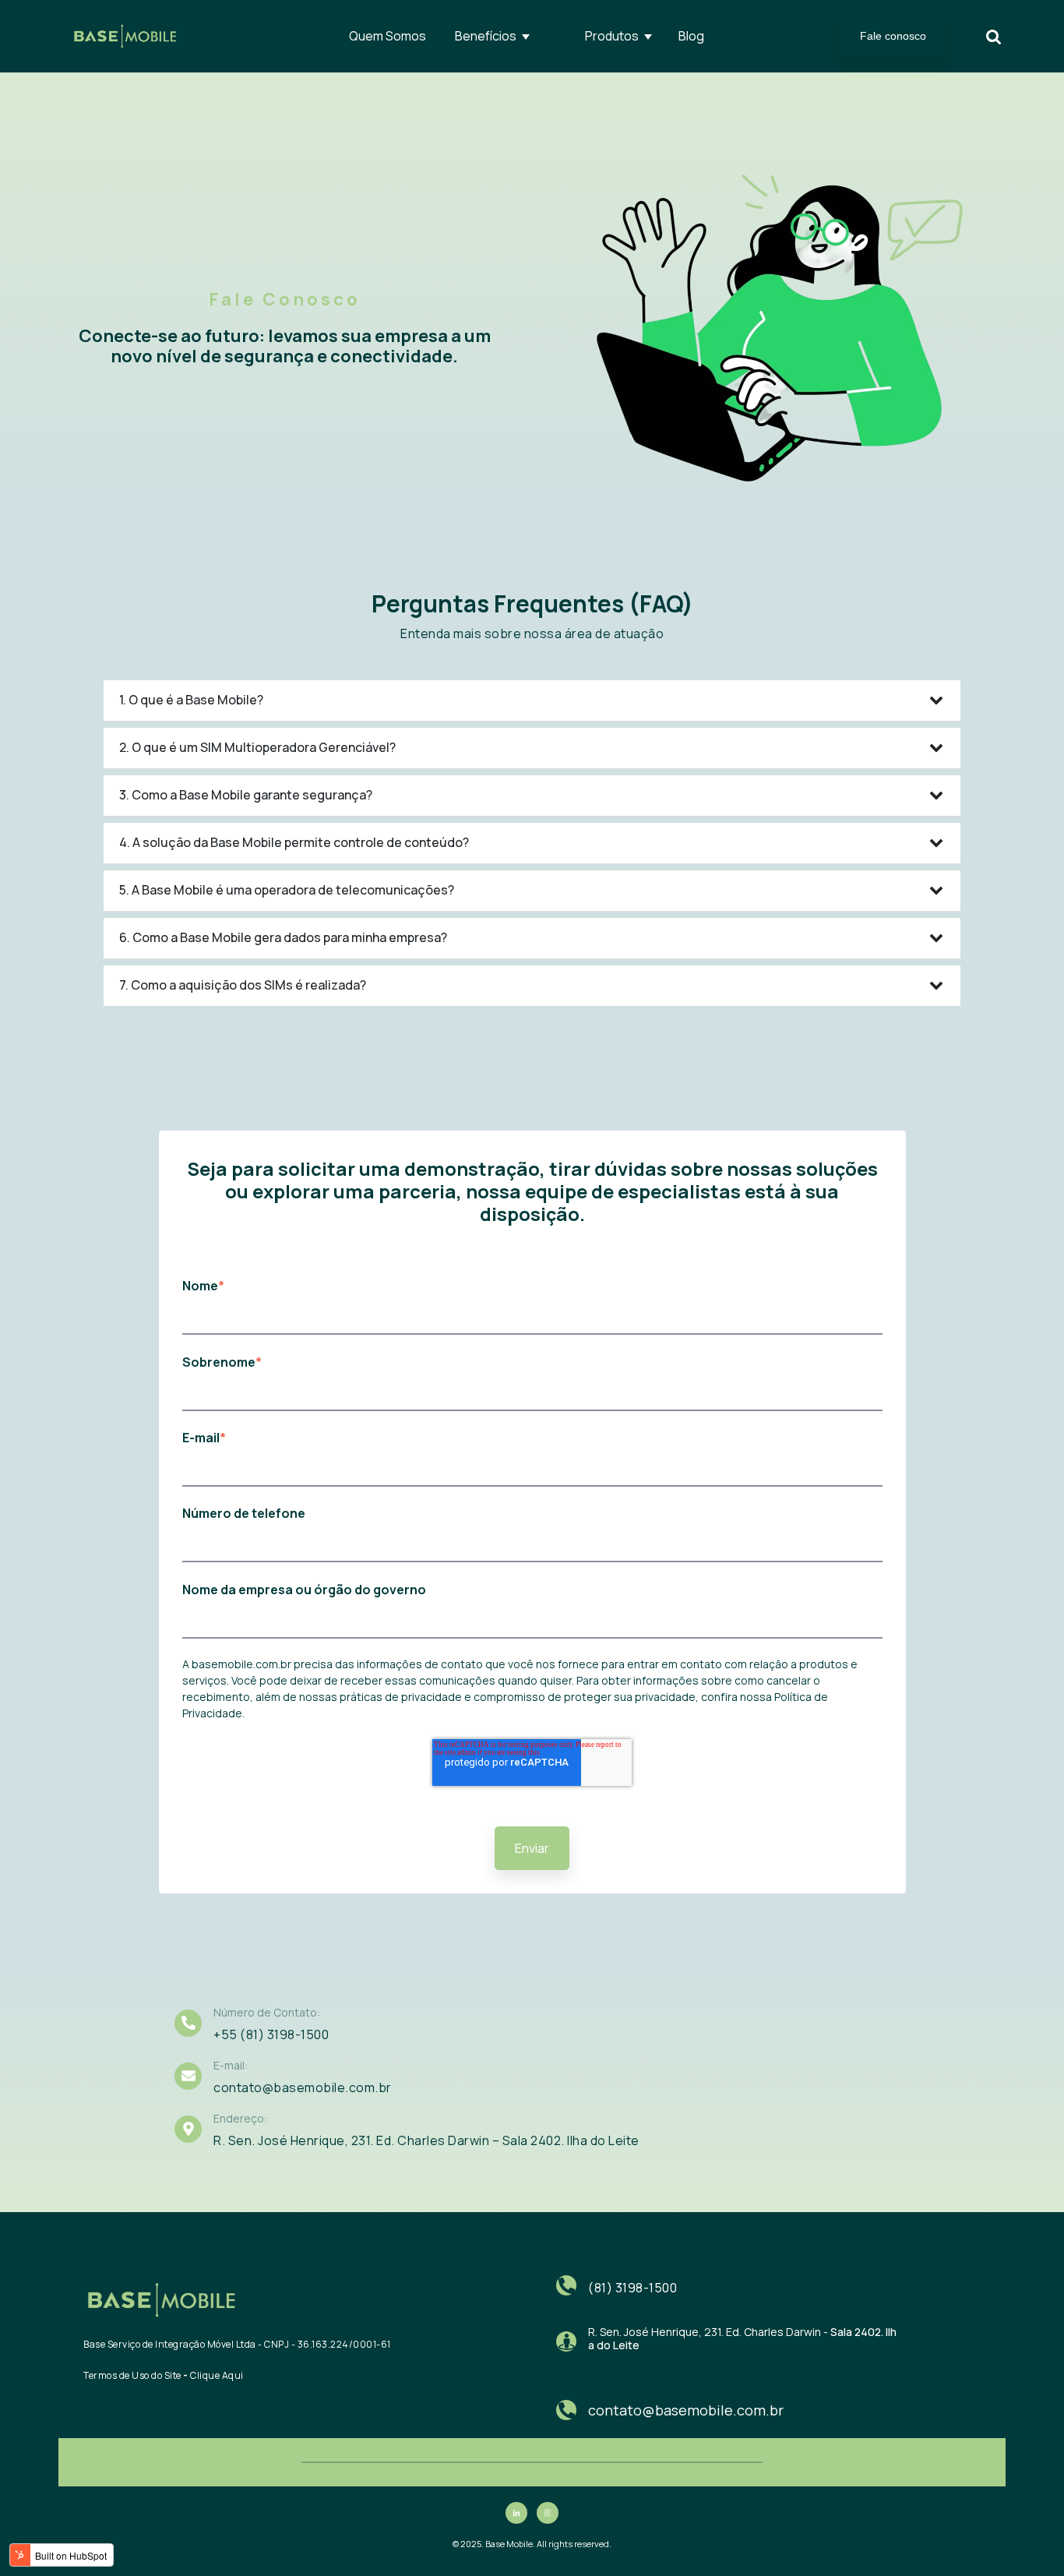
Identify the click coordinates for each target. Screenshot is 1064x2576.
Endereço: (240, 2118)
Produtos (612, 36)
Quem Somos (388, 36)
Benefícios (486, 36)
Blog (691, 36)
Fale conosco (893, 36)
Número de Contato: (267, 2012)
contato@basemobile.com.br (686, 2410)
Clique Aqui (217, 2375)
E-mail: (231, 2065)
